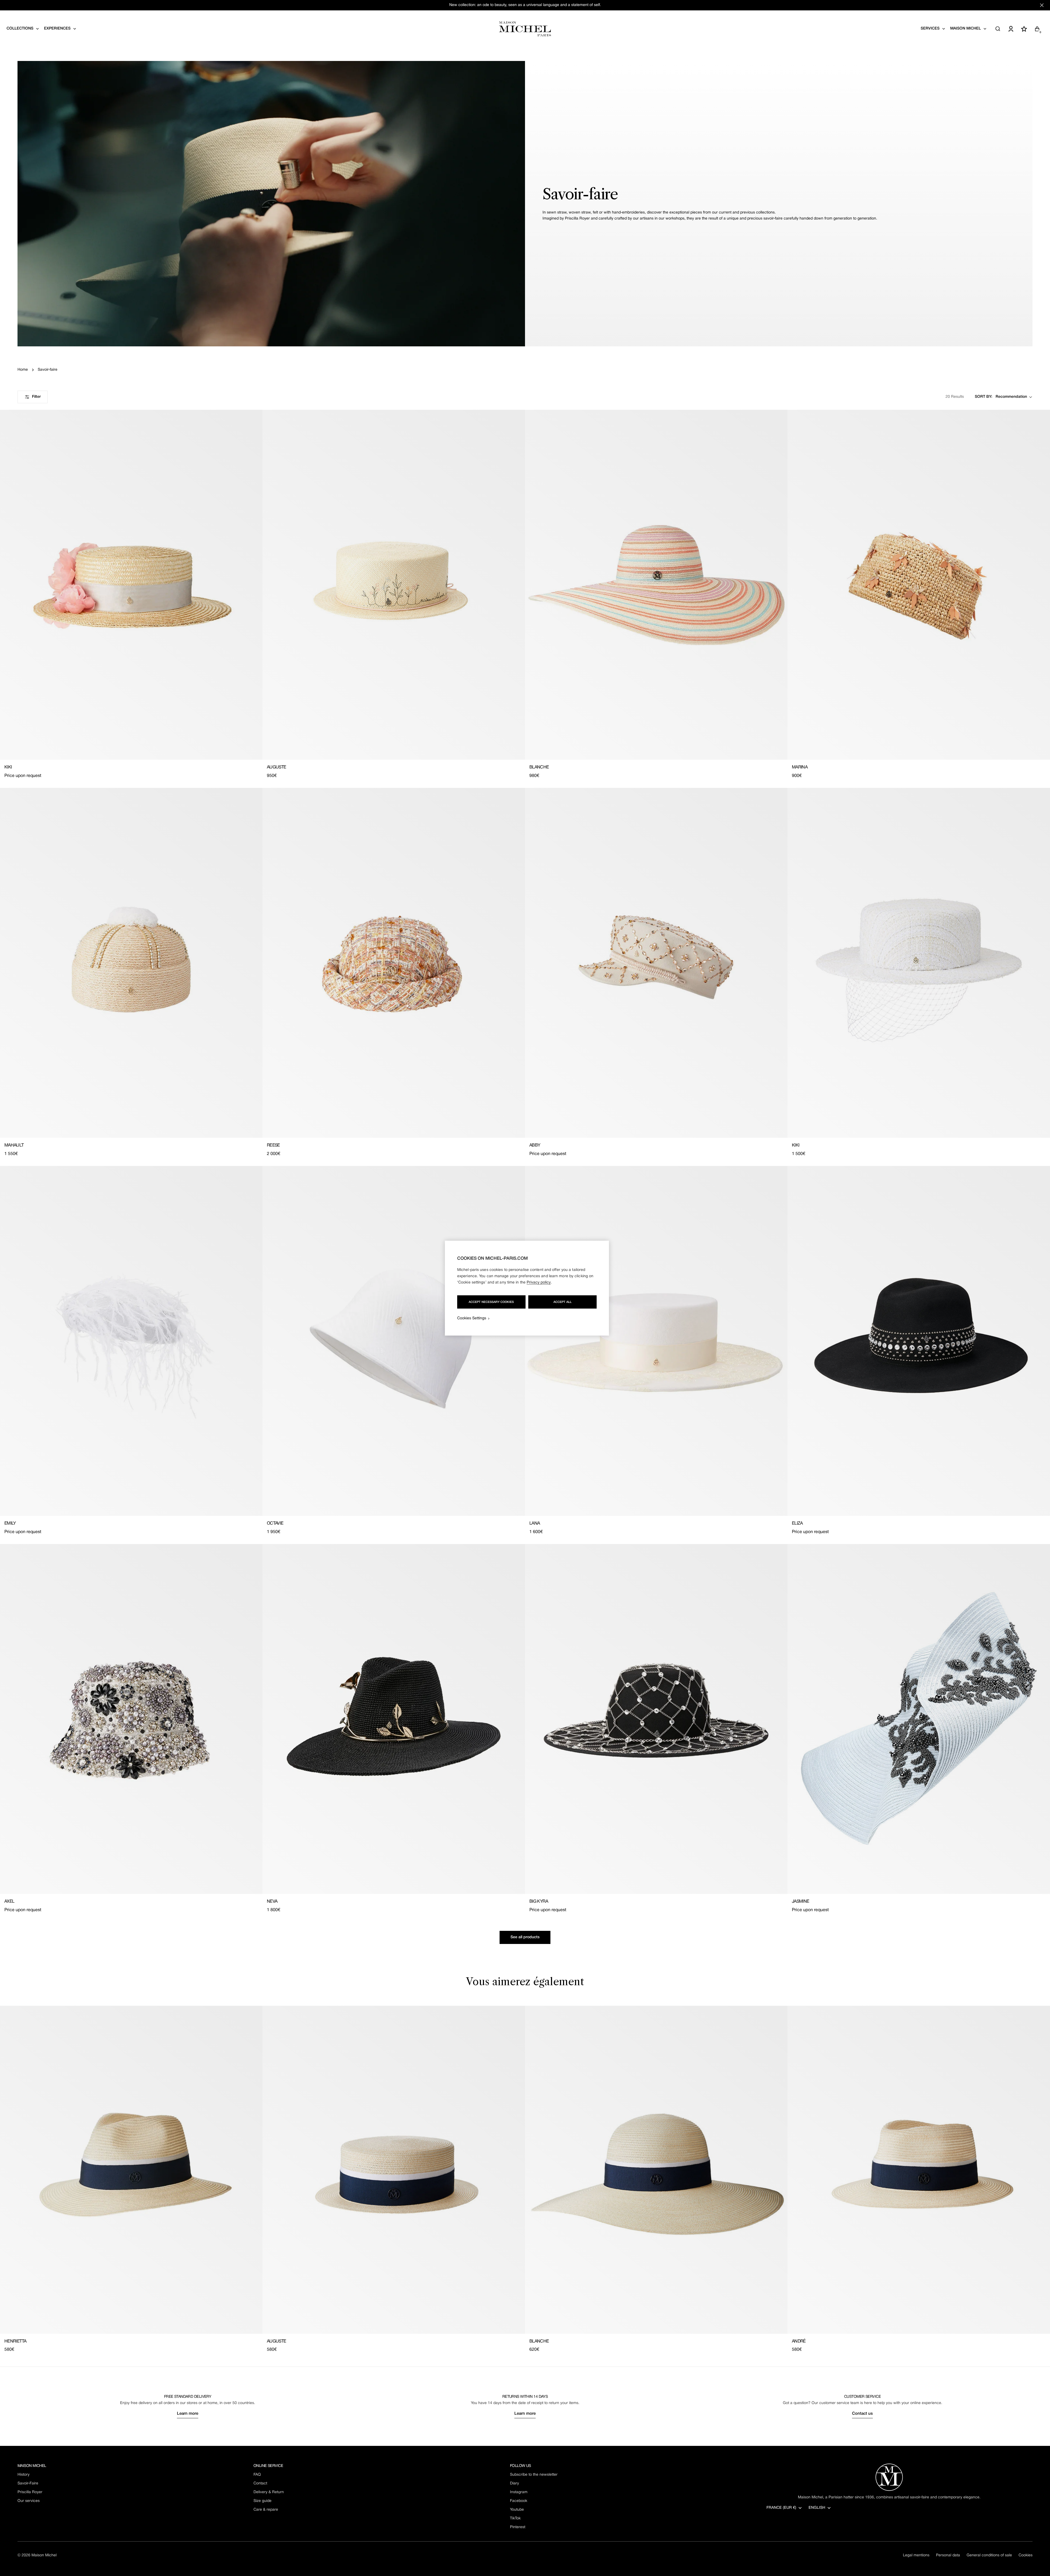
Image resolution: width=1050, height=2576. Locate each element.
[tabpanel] (525, 2179)
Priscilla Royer (30, 2492)
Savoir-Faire (28, 2483)
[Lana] (656, 1341)
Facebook (519, 2501)
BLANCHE (539, 767)
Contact (260, 2483)
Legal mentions (916, 2555)
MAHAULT (14, 1145)
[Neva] (394, 1719)
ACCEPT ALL (562, 1302)
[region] (527, 1288)
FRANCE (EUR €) (781, 2508)
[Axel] (131, 1719)
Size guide (262, 2501)
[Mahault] (131, 963)
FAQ (257, 2475)
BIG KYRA (539, 1902)
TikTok (515, 2518)
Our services (29, 2501)
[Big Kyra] (656, 1719)
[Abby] (656, 963)
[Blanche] (656, 585)
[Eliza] (919, 1341)
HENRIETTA (15, 2341)
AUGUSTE (277, 767)
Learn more (188, 2414)
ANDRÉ (799, 2341)
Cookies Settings (472, 1318)
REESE (273, 1145)
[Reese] (394, 963)
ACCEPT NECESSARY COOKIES (491, 1302)
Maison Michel (44, 2555)
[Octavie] (394, 1341)
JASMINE (801, 1902)
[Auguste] (394, 585)
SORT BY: (984, 397)
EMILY (10, 1524)
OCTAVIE (275, 1524)
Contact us (862, 2414)
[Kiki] (131, 585)
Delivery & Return (269, 2492)
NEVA (272, 1902)
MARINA (800, 767)
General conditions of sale (989, 2555)
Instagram (519, 2492)
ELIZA (797, 1524)
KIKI (8, 767)
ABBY (535, 1145)
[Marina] (919, 585)
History (24, 2475)
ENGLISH (817, 2508)
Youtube (517, 2510)
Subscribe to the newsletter (534, 2475)
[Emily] (131, 1341)
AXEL (9, 1902)
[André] (919, 2170)
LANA (535, 1524)
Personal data (948, 2555)
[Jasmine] (919, 1719)
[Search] (998, 29)
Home (23, 370)
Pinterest (518, 2527)
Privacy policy (539, 1282)
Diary (514, 2483)
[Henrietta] (131, 2170)
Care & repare (266, 2510)
